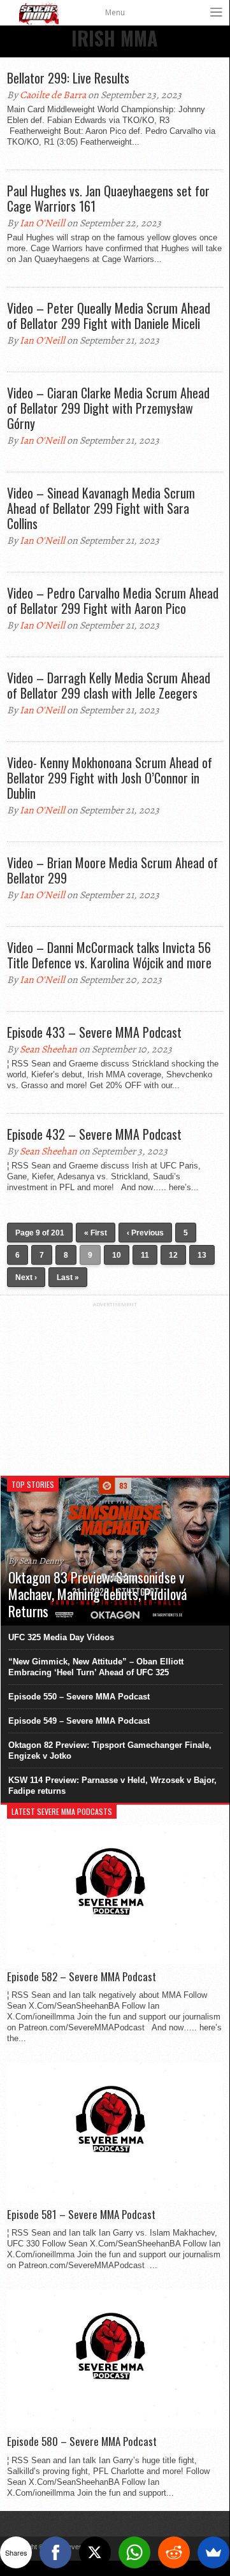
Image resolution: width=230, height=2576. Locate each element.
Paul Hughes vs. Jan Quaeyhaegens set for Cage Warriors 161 (108, 198)
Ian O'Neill (42, 223)
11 (145, 1255)
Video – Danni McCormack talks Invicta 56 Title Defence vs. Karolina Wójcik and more (109, 955)
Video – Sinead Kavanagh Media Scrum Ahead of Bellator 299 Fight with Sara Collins (101, 508)
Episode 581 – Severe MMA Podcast (81, 2215)
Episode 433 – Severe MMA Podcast (94, 1032)
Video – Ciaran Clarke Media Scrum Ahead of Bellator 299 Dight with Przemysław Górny (108, 408)
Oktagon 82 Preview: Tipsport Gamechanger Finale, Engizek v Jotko (110, 1750)
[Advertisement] (115, 1387)
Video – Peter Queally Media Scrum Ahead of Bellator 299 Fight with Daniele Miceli (109, 316)
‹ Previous (145, 1233)
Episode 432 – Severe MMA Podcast (94, 1134)
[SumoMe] (213, 2552)
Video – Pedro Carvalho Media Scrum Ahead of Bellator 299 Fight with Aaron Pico (113, 600)
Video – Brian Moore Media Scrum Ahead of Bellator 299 (112, 870)
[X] (95, 2552)
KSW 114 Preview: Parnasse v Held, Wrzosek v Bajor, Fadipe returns (112, 1786)
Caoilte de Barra (53, 95)
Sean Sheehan (48, 1049)
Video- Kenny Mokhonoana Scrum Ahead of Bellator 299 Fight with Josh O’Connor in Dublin (110, 778)
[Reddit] (174, 2552)
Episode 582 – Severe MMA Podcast (82, 1977)
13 (202, 1255)
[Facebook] (55, 2552)
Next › (26, 1277)
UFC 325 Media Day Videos (61, 1637)
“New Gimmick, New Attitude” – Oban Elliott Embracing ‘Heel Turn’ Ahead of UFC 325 (96, 1667)
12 (173, 1255)
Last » (68, 1277)
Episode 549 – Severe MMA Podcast (79, 1721)
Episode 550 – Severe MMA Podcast (79, 1697)
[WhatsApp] (134, 2552)
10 (117, 1255)
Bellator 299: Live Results (68, 78)
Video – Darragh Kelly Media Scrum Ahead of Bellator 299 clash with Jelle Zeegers (109, 685)
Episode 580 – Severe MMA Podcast (82, 2441)
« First (96, 1233)
